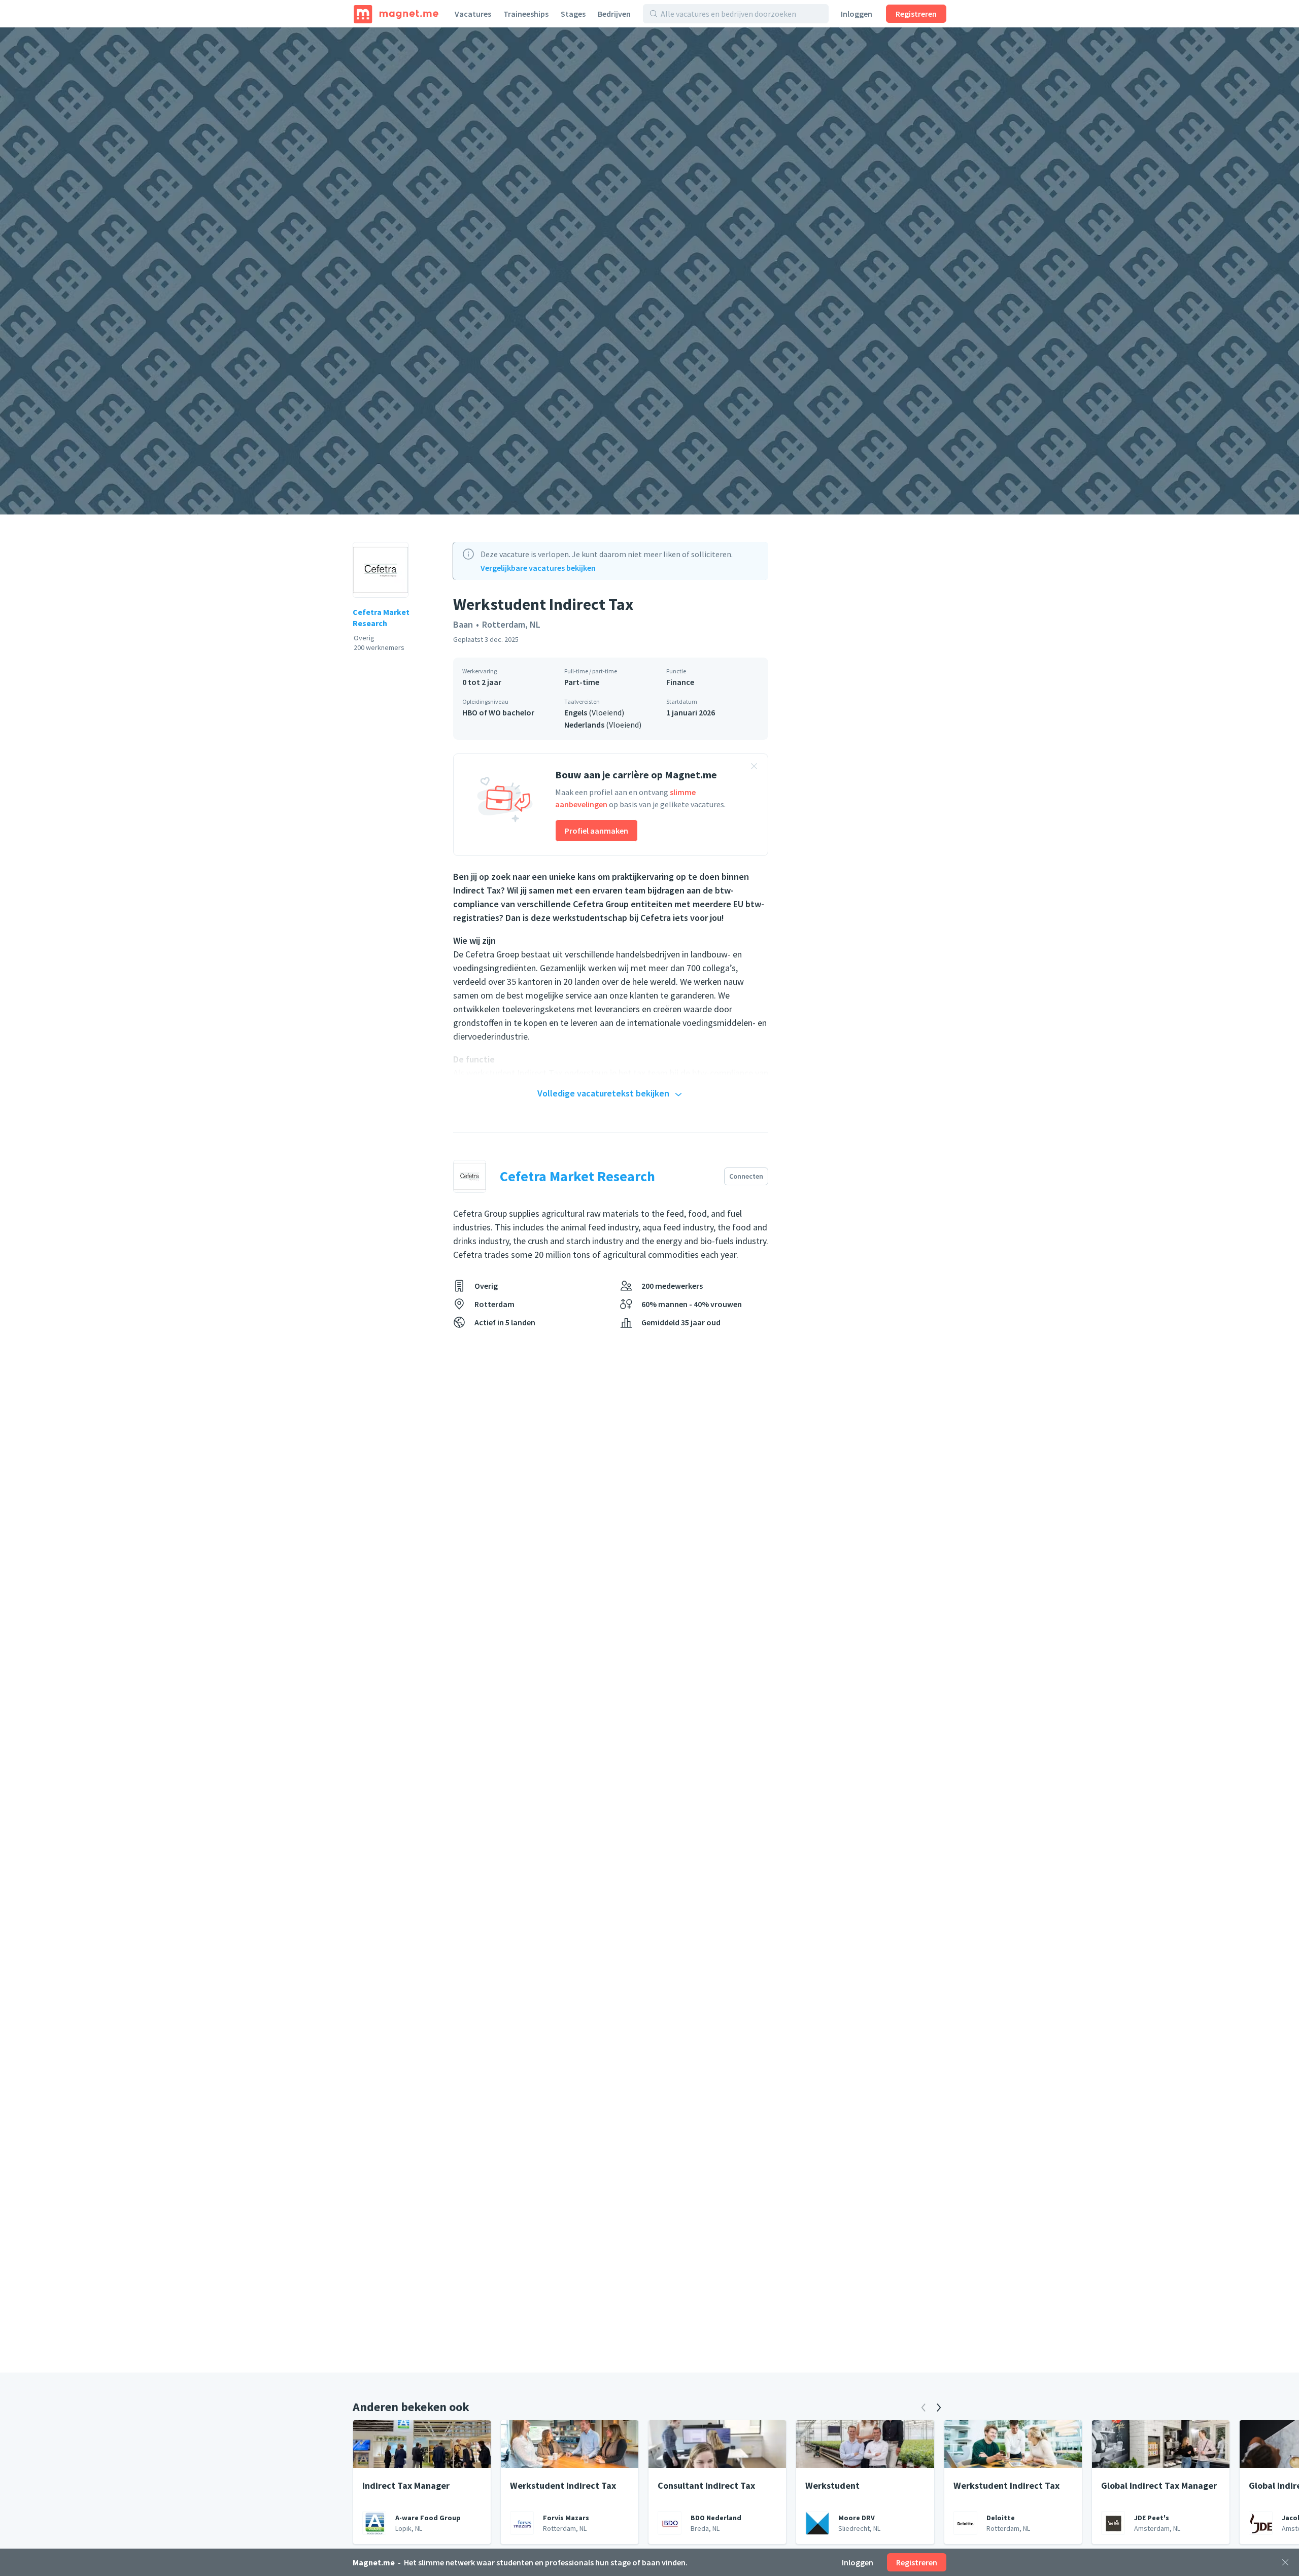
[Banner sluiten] (754, 768)
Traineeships (526, 14)
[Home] (396, 14)
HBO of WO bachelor (498, 712)
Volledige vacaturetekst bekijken (603, 1093)
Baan (463, 624)
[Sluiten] (1285, 2562)
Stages (573, 14)
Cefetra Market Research (381, 617)
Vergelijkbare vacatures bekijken (538, 568)
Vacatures (473, 14)
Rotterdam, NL (511, 624)
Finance (680, 682)
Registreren (916, 14)
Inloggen (857, 14)
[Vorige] (924, 2408)
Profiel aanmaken (596, 831)
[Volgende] (939, 2408)
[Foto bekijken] (649, 271)
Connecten (746, 1176)
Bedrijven (614, 14)
